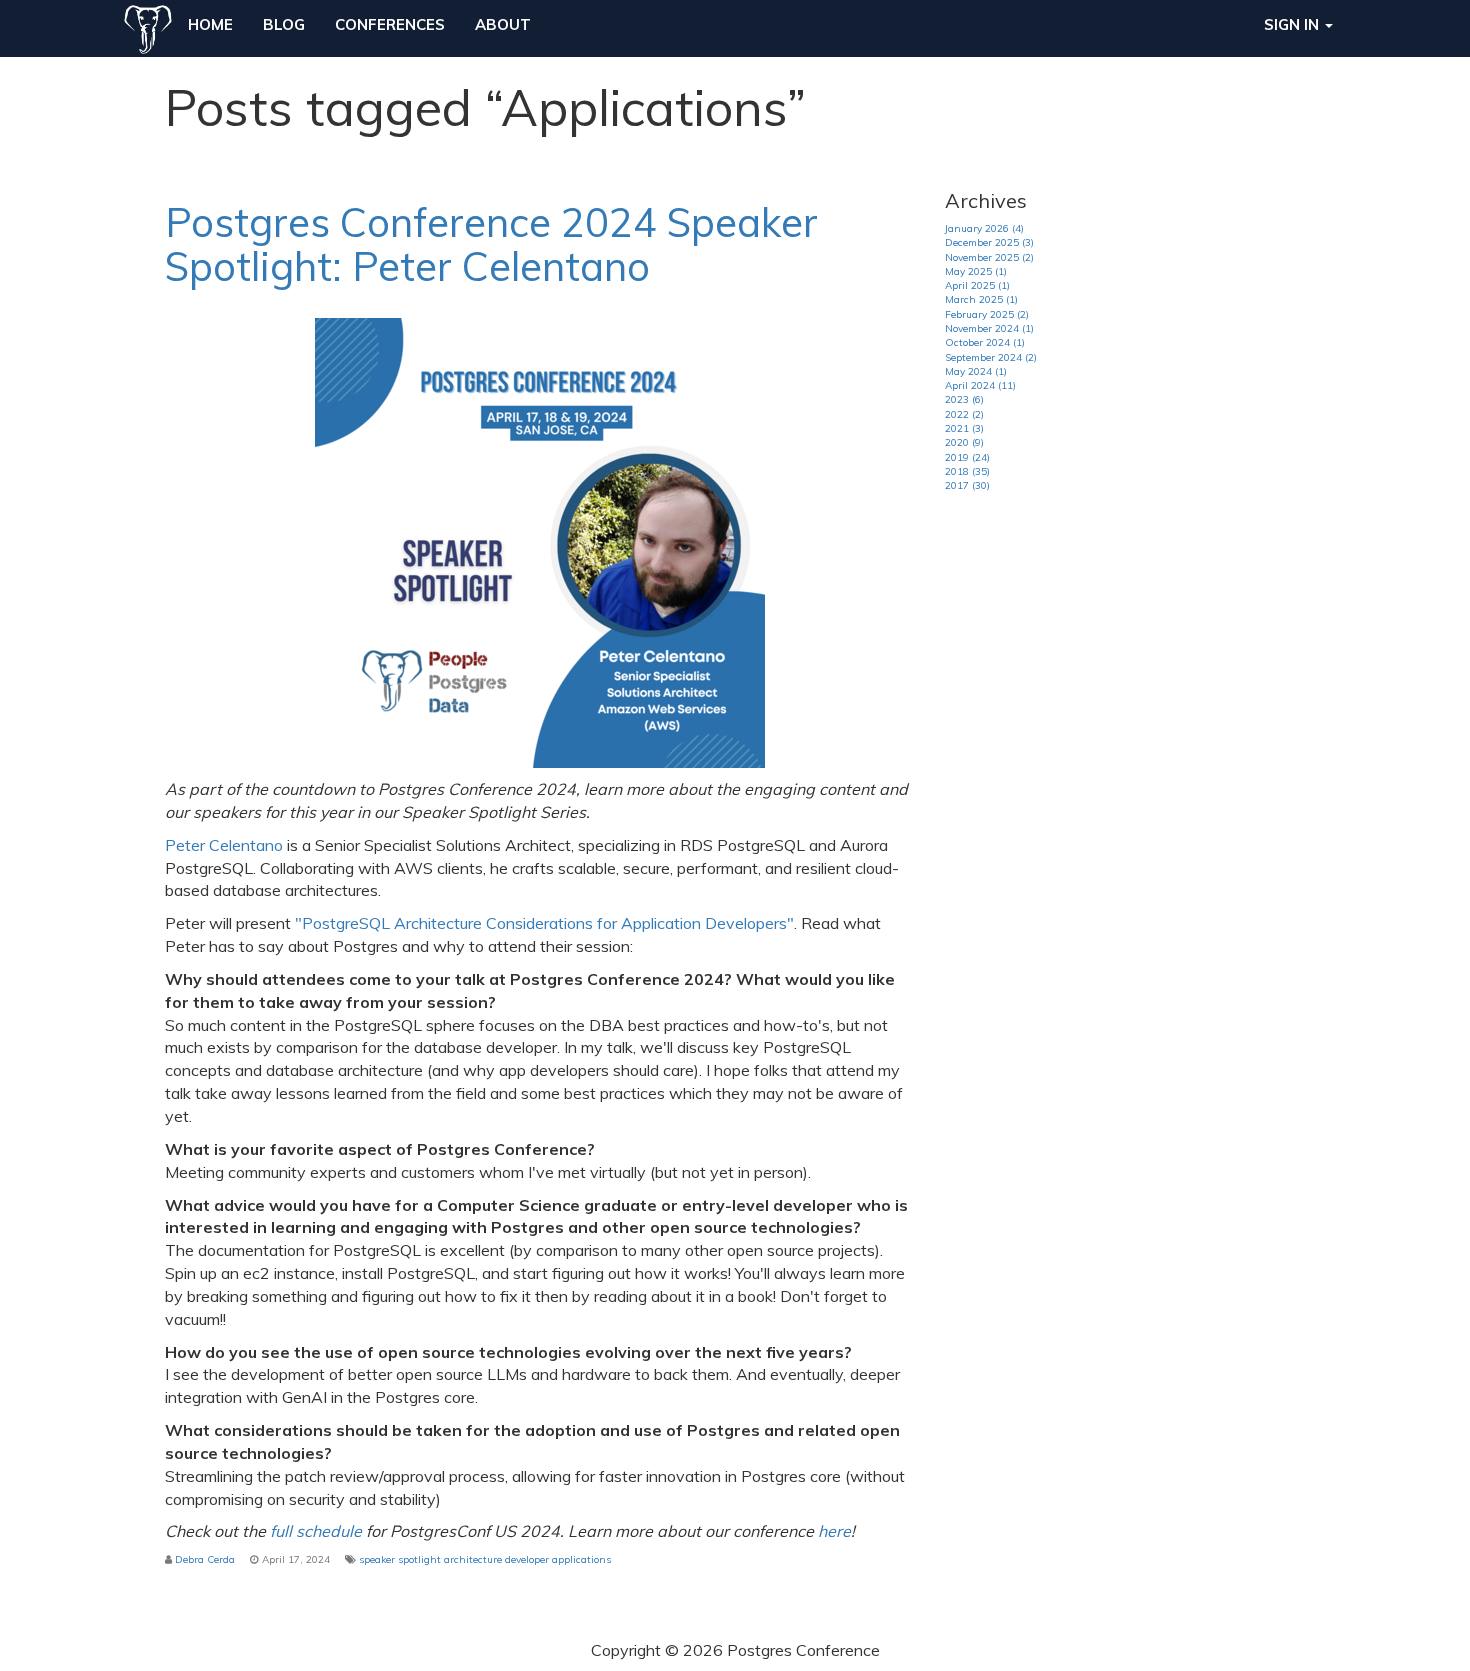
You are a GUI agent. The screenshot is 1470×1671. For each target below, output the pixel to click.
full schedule (316, 1531)
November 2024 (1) (989, 328)
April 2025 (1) (977, 285)
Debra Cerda (205, 1559)
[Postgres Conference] (148, 25)
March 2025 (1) (981, 299)
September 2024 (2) (991, 357)
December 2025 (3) (989, 242)
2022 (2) (964, 414)
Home (210, 24)
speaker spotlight (400, 1559)
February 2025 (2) (987, 314)
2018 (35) (967, 471)
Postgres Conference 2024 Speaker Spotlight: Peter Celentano (491, 244)
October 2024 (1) (985, 342)
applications (581, 1559)
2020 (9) (964, 442)
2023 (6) (964, 399)
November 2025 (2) (989, 257)
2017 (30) (967, 485)
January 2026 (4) (984, 228)
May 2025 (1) (976, 271)
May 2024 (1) (976, 371)
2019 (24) (967, 457)
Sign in (1293, 24)
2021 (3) (964, 428)
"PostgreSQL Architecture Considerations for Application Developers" (544, 923)
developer (527, 1559)
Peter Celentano (224, 845)
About (503, 24)
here (834, 1531)
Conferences (390, 24)
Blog (284, 24)
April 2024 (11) (980, 385)
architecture (473, 1559)
